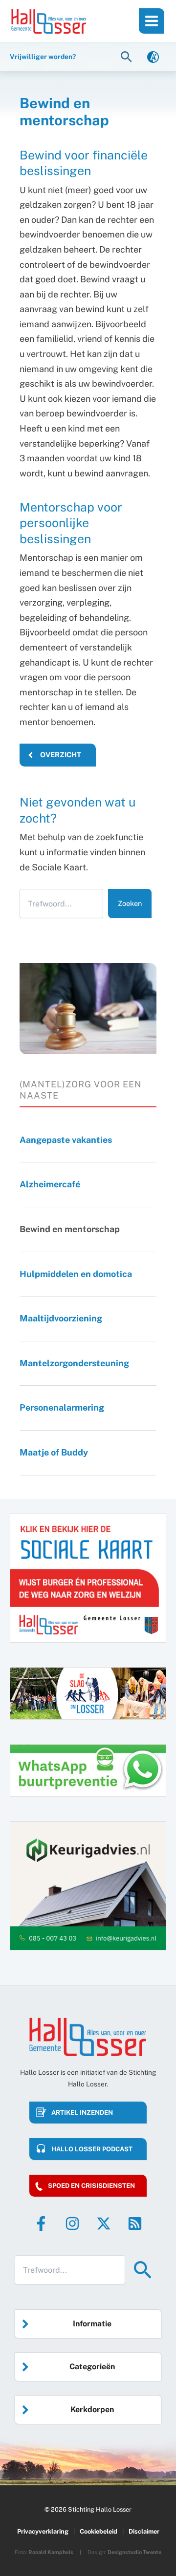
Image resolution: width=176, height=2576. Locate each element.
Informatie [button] (92, 2324)
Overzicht (60, 755)
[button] (128, 56)
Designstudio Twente (134, 2552)
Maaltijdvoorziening (62, 1318)
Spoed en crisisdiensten (91, 2186)
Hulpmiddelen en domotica (77, 1274)
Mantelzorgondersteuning (74, 1363)
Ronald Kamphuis (51, 2552)
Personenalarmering (65, 1407)
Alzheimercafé (50, 1184)
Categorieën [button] (92, 2367)
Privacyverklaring (43, 2531)
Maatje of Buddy (54, 1452)
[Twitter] (104, 2223)
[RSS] (135, 2223)
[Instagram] (72, 2223)
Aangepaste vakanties (69, 1140)
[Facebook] (41, 2223)
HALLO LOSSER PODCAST (92, 2149)
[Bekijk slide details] (88, 1886)
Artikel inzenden (82, 2113)
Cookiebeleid (99, 2531)
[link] (153, 56)
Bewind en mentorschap (70, 1229)
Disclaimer (144, 2531)
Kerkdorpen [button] (92, 2409)
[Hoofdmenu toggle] (152, 21)
